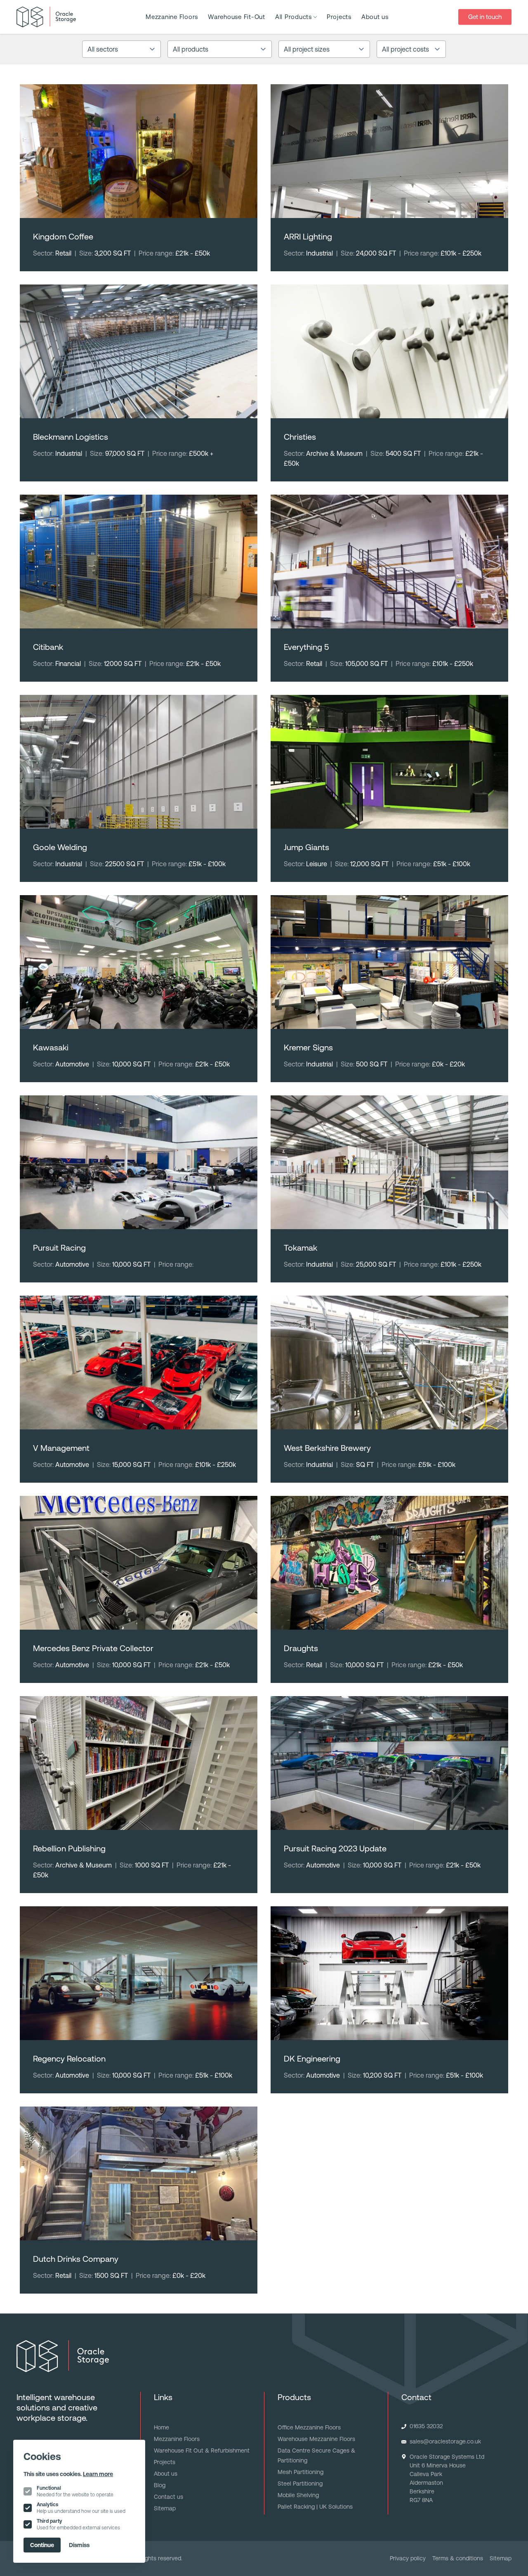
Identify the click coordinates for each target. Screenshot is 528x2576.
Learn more (98, 2474)
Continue (42, 2545)
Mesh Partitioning (301, 2472)
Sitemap (165, 2508)
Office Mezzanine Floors (309, 2427)
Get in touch (485, 17)
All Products (293, 17)
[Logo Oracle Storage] (46, 17)
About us (375, 17)
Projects (339, 17)
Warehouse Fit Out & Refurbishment (202, 2450)
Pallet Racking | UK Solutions (315, 2507)
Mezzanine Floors (172, 17)
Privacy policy (408, 2558)
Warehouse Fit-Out (237, 17)
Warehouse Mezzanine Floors (316, 2439)
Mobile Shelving (298, 2495)
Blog (160, 2485)
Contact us (169, 2497)
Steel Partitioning (300, 2484)
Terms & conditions (458, 2558)
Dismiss (79, 2545)
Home (161, 2427)
